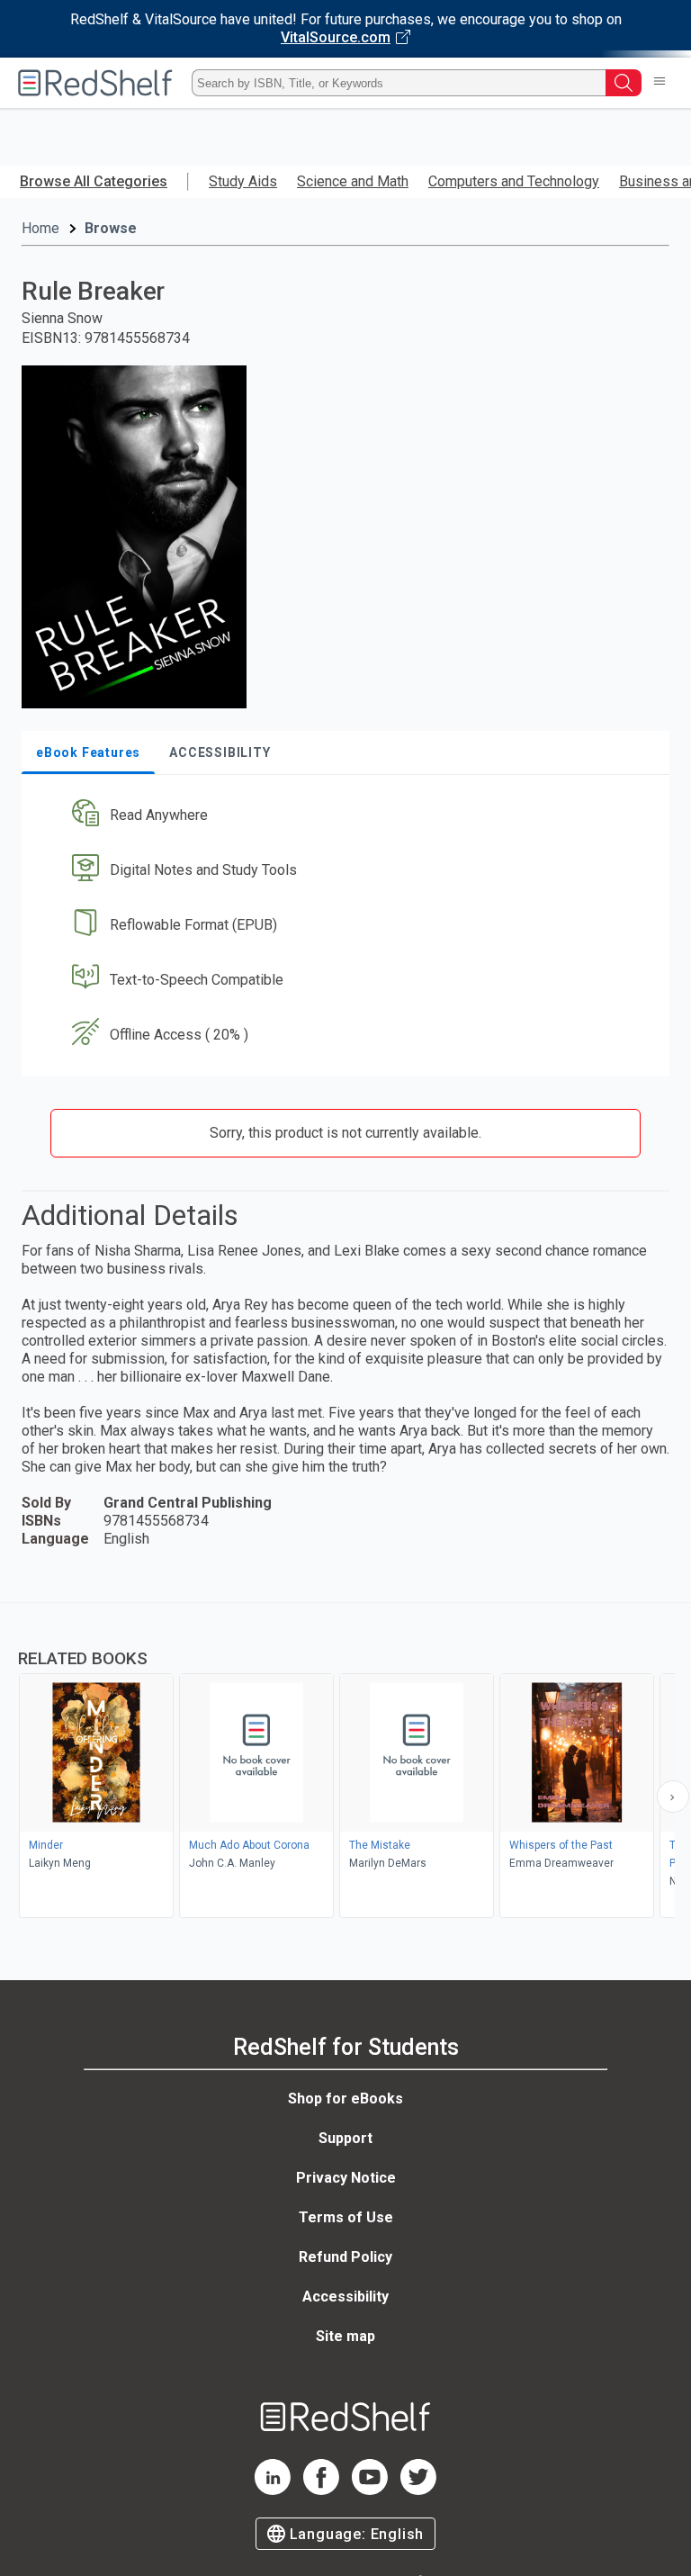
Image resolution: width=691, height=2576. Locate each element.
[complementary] (345, 1762)
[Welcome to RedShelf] (95, 83)
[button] (344, 816)
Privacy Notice (346, 2178)
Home (40, 228)
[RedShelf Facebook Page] (321, 2490)
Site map (345, 2336)
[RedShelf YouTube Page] (370, 2490)
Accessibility (345, 2297)
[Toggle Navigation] (660, 83)
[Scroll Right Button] (673, 1797)
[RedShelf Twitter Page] (418, 2490)
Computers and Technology (514, 181)
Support (345, 2138)
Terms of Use (346, 2217)
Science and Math (353, 181)
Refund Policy (345, 2257)
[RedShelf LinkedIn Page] (273, 2490)
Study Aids (243, 181)
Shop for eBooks (345, 2099)
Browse (111, 228)
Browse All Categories (94, 181)
